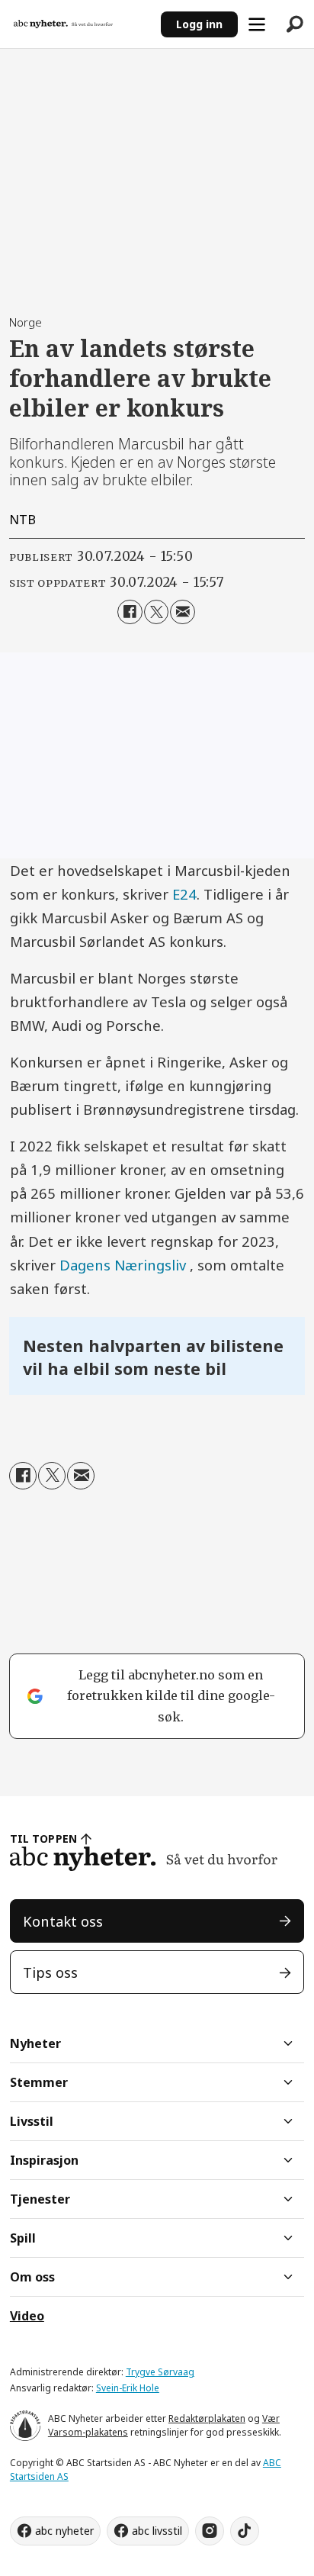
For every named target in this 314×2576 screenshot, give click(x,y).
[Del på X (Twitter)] (156, 612)
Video (27, 2316)
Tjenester (40, 2199)
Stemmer (39, 2082)
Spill (23, 2238)
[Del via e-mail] (182, 612)
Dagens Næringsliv (123, 1265)
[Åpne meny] (257, 24)
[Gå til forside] (80, 24)
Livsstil (32, 2121)
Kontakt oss (63, 1921)
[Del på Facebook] (130, 612)
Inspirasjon (44, 2160)
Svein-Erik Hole (128, 2388)
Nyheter (35, 2043)
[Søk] (295, 24)
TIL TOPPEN (43, 1839)
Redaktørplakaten (207, 2418)
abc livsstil (157, 2531)
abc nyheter (64, 2531)
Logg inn (199, 24)
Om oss (32, 2277)
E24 (184, 894)
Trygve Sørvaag (160, 2372)
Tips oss (50, 1972)
